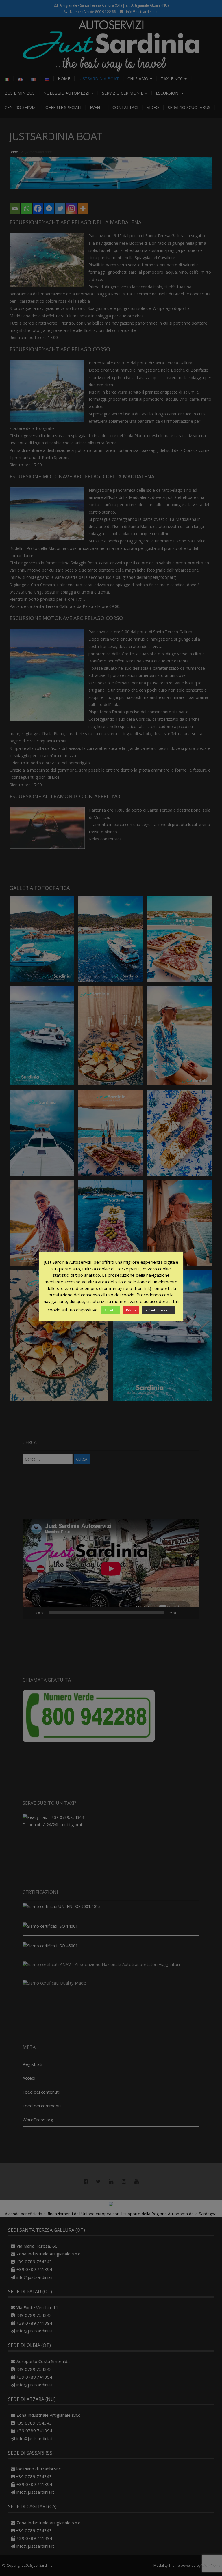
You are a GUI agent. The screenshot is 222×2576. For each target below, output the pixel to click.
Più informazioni (158, 1310)
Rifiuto (131, 1310)
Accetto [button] (111, 1310)
